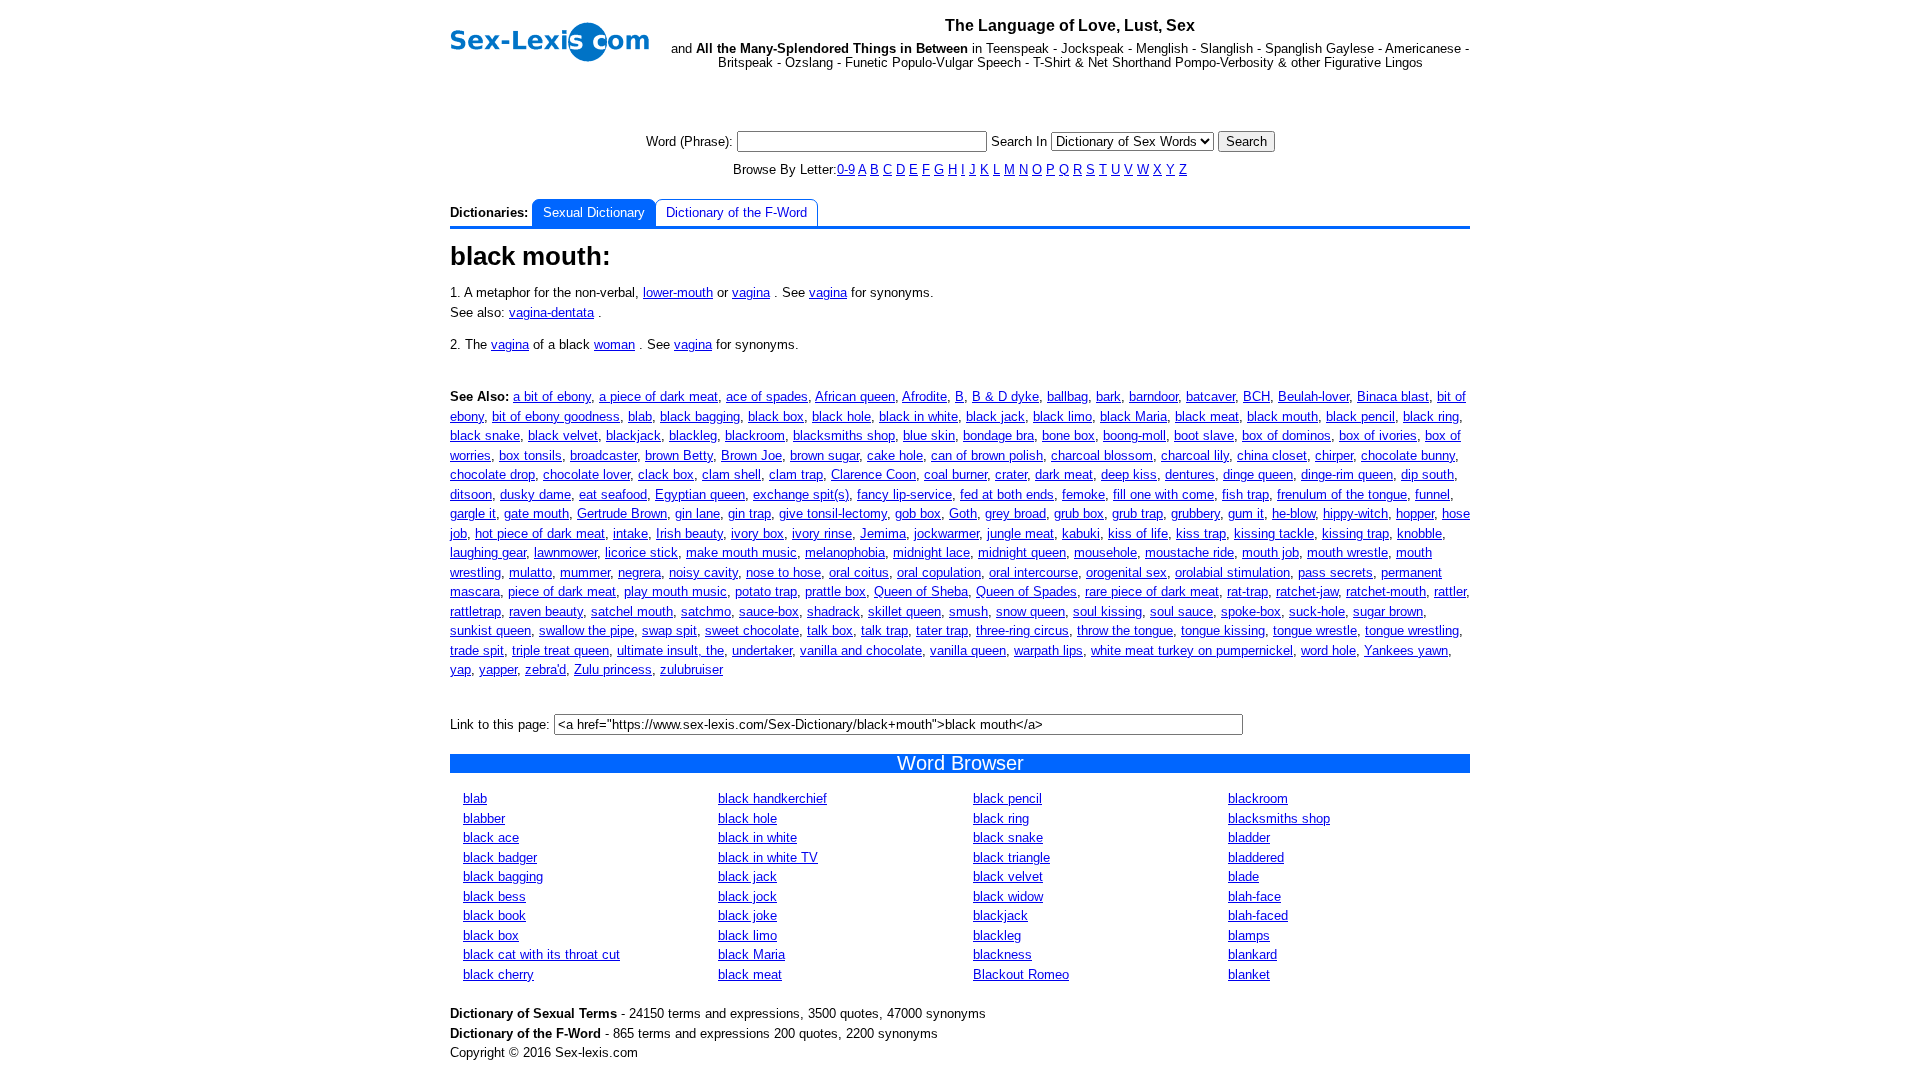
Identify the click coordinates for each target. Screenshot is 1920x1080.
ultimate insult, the (670, 650)
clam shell (731, 474)
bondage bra (998, 435)
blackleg (693, 435)
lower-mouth (678, 292)
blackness (1002, 954)
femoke (1083, 494)
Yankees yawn (1406, 650)
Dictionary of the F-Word (736, 212)
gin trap (749, 513)
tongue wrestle (1315, 630)
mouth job (1270, 552)
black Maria (1133, 416)
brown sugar (824, 455)
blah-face (1254, 896)
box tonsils (530, 455)
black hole (841, 416)
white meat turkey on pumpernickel (1192, 650)
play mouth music (675, 591)
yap (460, 669)
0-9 (846, 169)
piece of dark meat (562, 591)
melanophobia (845, 552)
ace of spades (767, 396)
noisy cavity (703, 572)
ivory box (757, 533)
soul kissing (1107, 611)
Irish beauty (689, 533)
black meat (1207, 416)
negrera (639, 572)
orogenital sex (1126, 572)
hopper (1415, 513)
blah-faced (1258, 915)
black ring (1431, 416)
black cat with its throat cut (541, 954)
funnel (1432, 494)
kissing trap (1355, 533)
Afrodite (924, 396)
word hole (1328, 650)
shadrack (833, 611)
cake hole (895, 455)
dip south (1427, 474)
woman (614, 344)
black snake (485, 435)
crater (1011, 474)
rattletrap (475, 611)
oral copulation (939, 572)
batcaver (1210, 396)
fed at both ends (1007, 494)
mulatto (530, 572)
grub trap (1137, 513)
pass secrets (1335, 572)
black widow (1008, 896)
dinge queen (1258, 474)
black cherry (498, 974)
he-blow (1293, 513)
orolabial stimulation (1232, 572)
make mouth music (741, 552)
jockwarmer (946, 533)
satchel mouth (632, 611)
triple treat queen (560, 650)
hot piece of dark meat (540, 533)
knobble (1419, 533)
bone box (1068, 435)
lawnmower (565, 552)
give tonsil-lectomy (833, 513)
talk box (830, 630)
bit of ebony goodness (556, 416)
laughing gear (488, 552)
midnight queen (1022, 552)
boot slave (1204, 435)
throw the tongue (1125, 630)
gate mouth (536, 513)
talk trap (884, 630)
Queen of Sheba (921, 591)
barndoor (1153, 396)
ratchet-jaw (1307, 591)
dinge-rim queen (1347, 474)
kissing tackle (1274, 533)
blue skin (929, 435)
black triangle (1011, 857)
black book (494, 915)
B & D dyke (1005, 396)
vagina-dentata (551, 312)
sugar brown (1388, 611)
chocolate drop (492, 474)
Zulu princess (613, 669)
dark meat (1064, 474)
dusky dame (535, 494)
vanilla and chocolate (861, 650)
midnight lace (931, 552)
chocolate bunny (1408, 455)
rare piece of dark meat (1152, 591)
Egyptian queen (700, 494)
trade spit (477, 650)
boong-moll (1134, 435)
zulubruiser (691, 669)
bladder (1249, 837)
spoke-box (1251, 611)
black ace (491, 837)
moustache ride (1189, 552)
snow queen (1030, 611)
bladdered (1256, 857)
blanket (1249, 974)
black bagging (700, 416)
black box (776, 416)
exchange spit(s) (801, 494)
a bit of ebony (552, 396)
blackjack (633, 435)
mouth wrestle (1347, 552)
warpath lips (1048, 650)
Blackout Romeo (1021, 974)
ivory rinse (822, 533)
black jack (995, 416)
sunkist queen (490, 630)
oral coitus (859, 572)
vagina (751, 292)
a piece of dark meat (658, 396)
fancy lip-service (904, 494)
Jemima (883, 533)
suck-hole (1317, 611)
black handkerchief (772, 798)
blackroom (755, 435)
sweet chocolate (752, 630)
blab (640, 416)
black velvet (563, 435)
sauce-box (769, 611)
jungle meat (1020, 533)
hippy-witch (1355, 513)
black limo (1062, 416)
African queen (855, 396)
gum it (1246, 513)
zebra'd (545, 669)
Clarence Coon (873, 474)
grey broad (1015, 513)
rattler (1450, 591)
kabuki (1081, 533)
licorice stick (641, 552)
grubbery (1195, 513)
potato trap (766, 591)
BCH (1256, 396)
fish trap (1245, 494)
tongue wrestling (1412, 630)
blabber (484, 818)
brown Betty (679, 455)
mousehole (1105, 552)
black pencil (1360, 416)
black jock (747, 896)
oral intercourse (1033, 572)
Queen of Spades (1026, 591)
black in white (918, 416)
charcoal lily (1195, 455)
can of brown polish (987, 455)
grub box (1079, 513)
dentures (1190, 474)
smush (968, 611)
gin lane (697, 513)
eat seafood (613, 494)
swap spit (669, 630)
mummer (585, 572)
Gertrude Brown (622, 513)
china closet (1272, 455)
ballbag (1067, 396)
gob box (918, 513)
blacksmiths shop (844, 435)
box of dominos (1286, 435)
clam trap (796, 474)
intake (630, 533)
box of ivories (1378, 435)
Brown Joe (751, 455)
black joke (747, 915)
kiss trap (1201, 533)
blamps (1249, 935)
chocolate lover (586, 474)
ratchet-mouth (1386, 591)
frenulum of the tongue (1342, 494)
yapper (498, 669)
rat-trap (1247, 591)
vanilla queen (968, 650)
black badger (500, 857)
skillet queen (904, 611)
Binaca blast (1393, 396)
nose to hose (783, 572)
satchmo (706, 611)
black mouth (1282, 416)
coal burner (955, 474)
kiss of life (1138, 533)
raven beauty (546, 611)
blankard (1252, 954)
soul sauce (1181, 611)
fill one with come (1163, 494)
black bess (494, 896)
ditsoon (471, 494)
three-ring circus (1022, 630)
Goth (963, 513)
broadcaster (603, 455)
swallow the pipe (586, 630)
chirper (1334, 455)
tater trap (942, 630)
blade (1243, 876)
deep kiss (1129, 474)
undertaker (762, 650)
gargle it (473, 513)
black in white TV (768, 857)
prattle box (835, 591)
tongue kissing (1223, 630)
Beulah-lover (1313, 396)
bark (1108, 396)
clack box (666, 474)
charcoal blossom (1102, 455)
